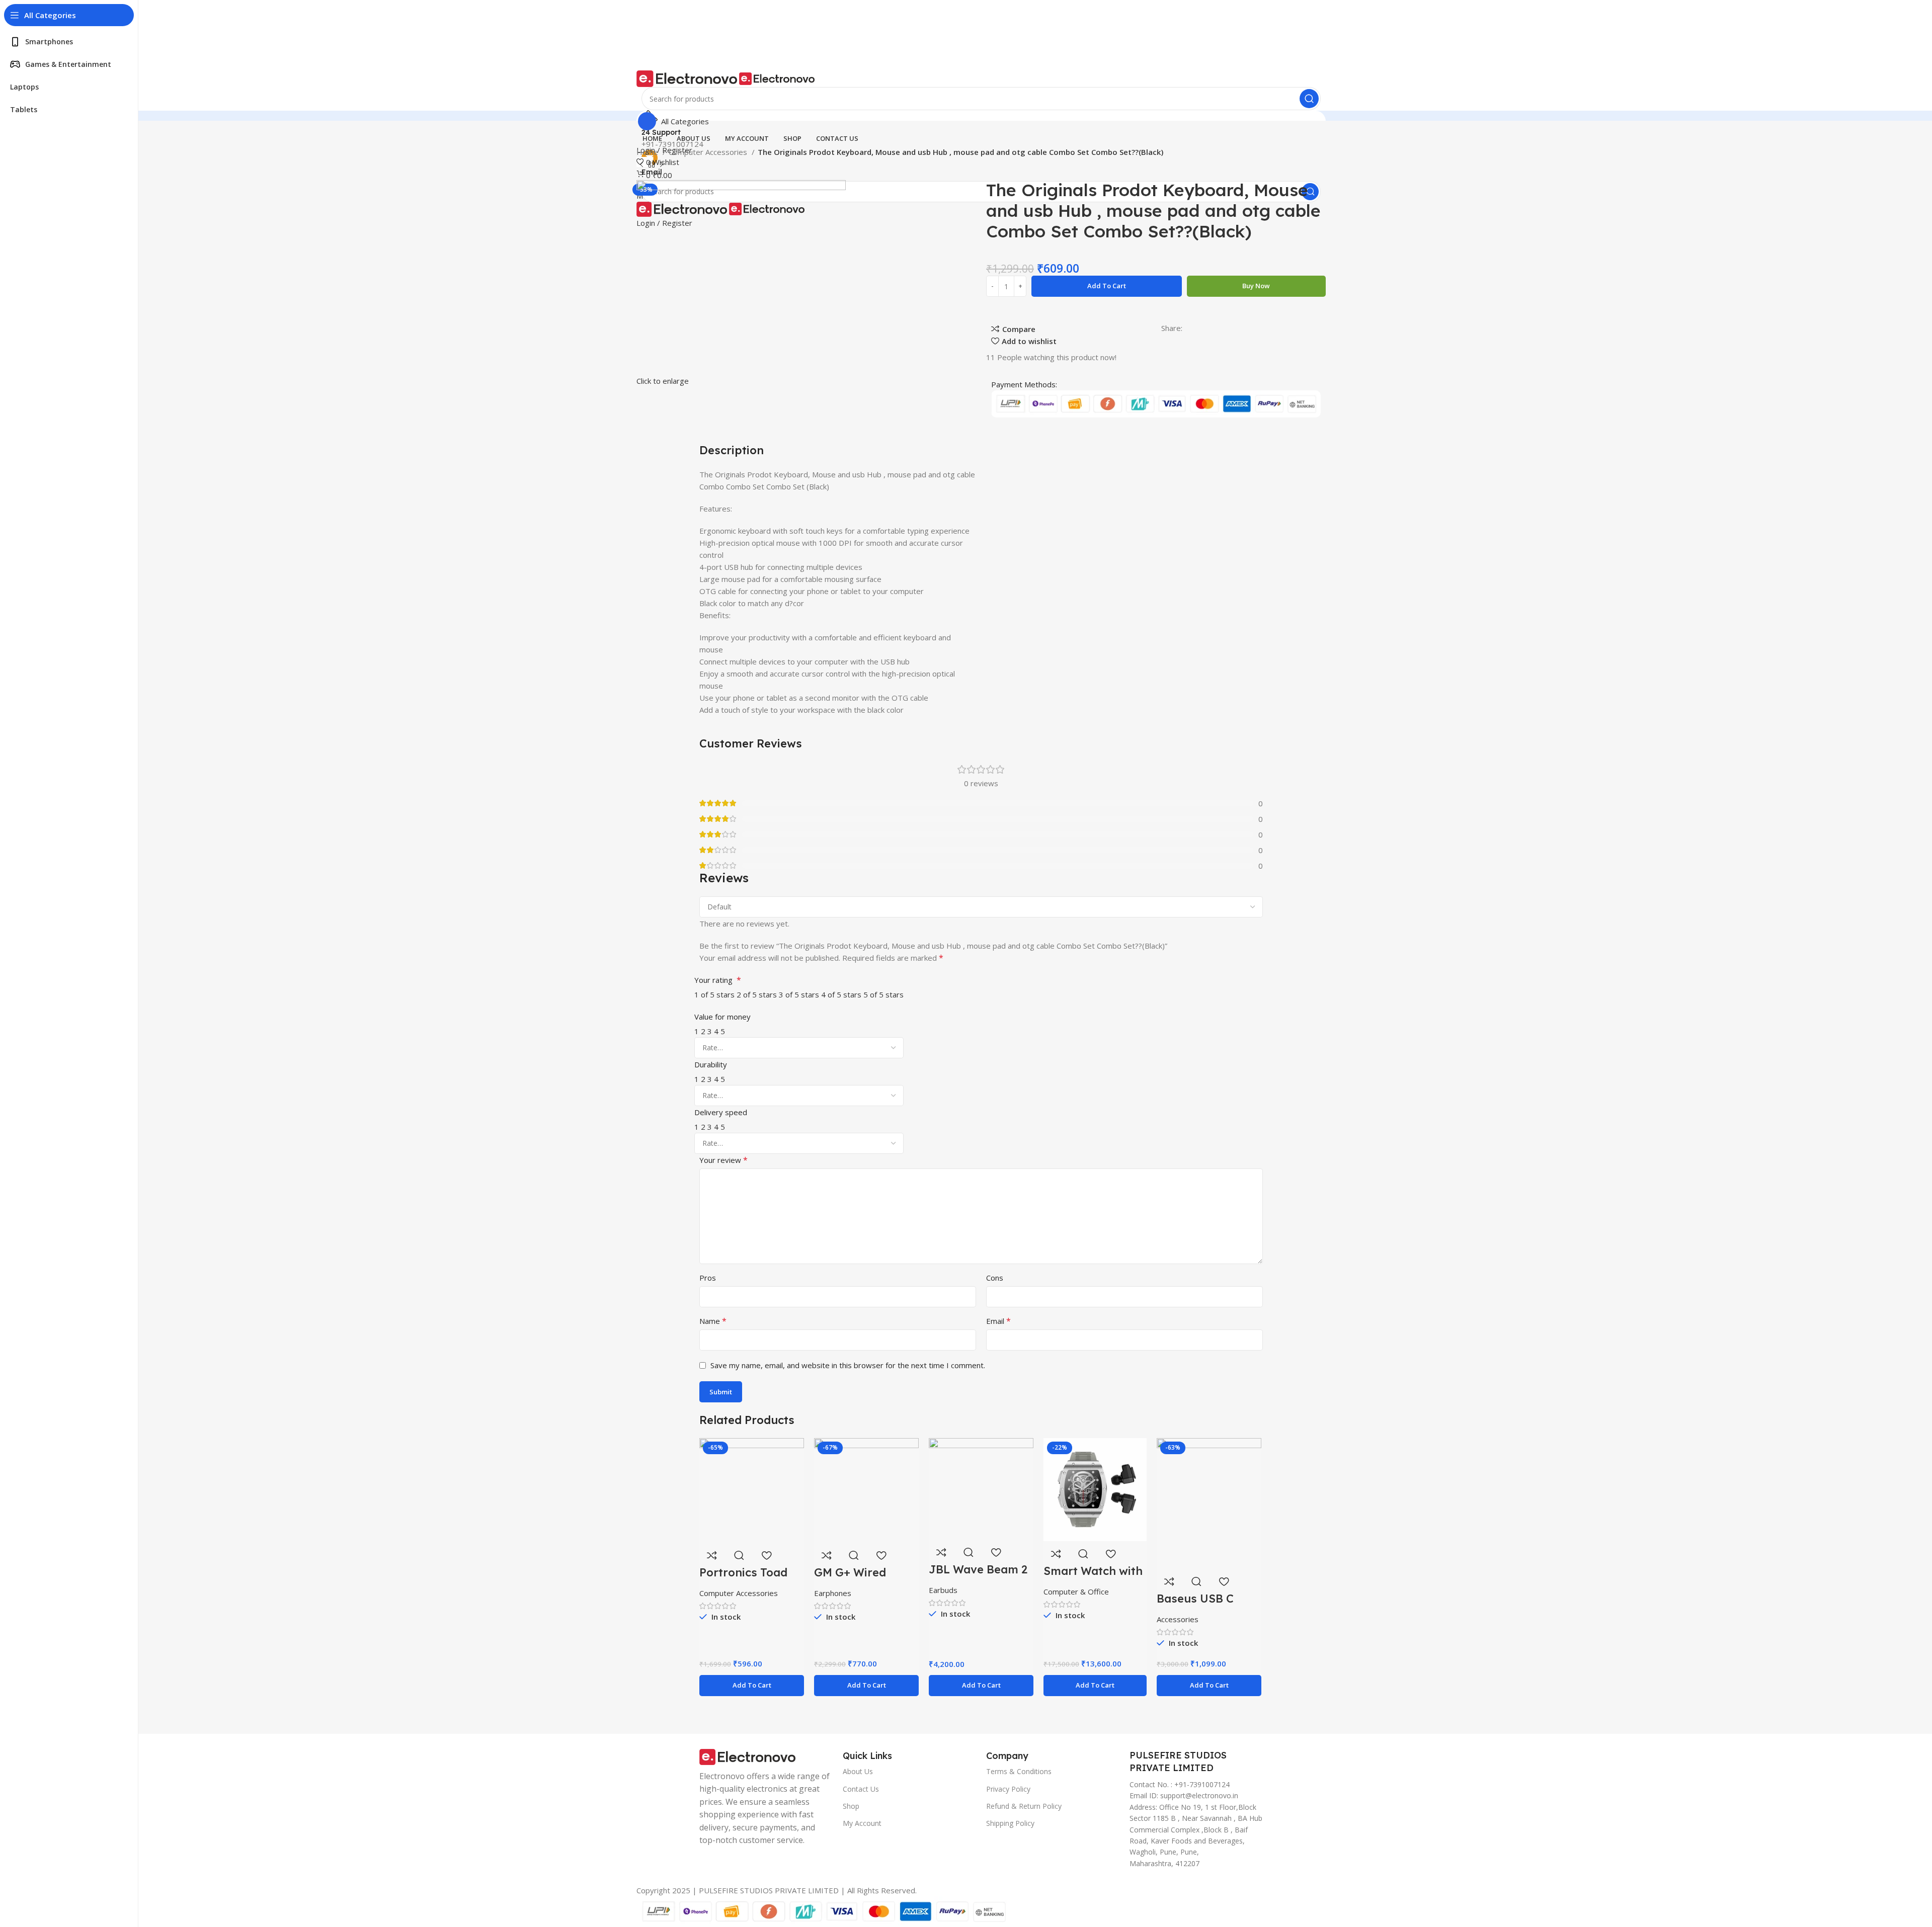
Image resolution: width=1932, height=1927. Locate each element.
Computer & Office (1076, 1591)
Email (998, 1321)
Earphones (833, 1593)
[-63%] (1209, 1502)
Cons (995, 1278)
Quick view (739, 1555)
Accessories (1178, 1619)
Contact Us (861, 1789)
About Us (858, 1771)
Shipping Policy (1010, 1823)
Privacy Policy (1008, 1789)
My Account (862, 1823)
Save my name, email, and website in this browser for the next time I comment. (848, 1365)
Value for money (722, 1017)
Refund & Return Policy (1024, 1806)
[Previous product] (641, 165)
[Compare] (712, 1555)
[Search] (1309, 99)
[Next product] (662, 165)
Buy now (1256, 286)
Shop (851, 1806)
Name (713, 1321)
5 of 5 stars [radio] (883, 994)
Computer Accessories (709, 152)
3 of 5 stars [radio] (799, 994)
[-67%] (866, 1489)
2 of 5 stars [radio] (757, 994)
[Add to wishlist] (766, 1555)
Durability (711, 1064)
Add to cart (1107, 286)
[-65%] (752, 1489)
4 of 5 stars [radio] (841, 994)
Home (648, 152)
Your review (723, 1160)
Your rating (718, 980)
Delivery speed (721, 1112)
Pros (708, 1278)
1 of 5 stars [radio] (714, 994)
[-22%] (1095, 1489)
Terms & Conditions (1019, 1771)
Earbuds (943, 1590)
